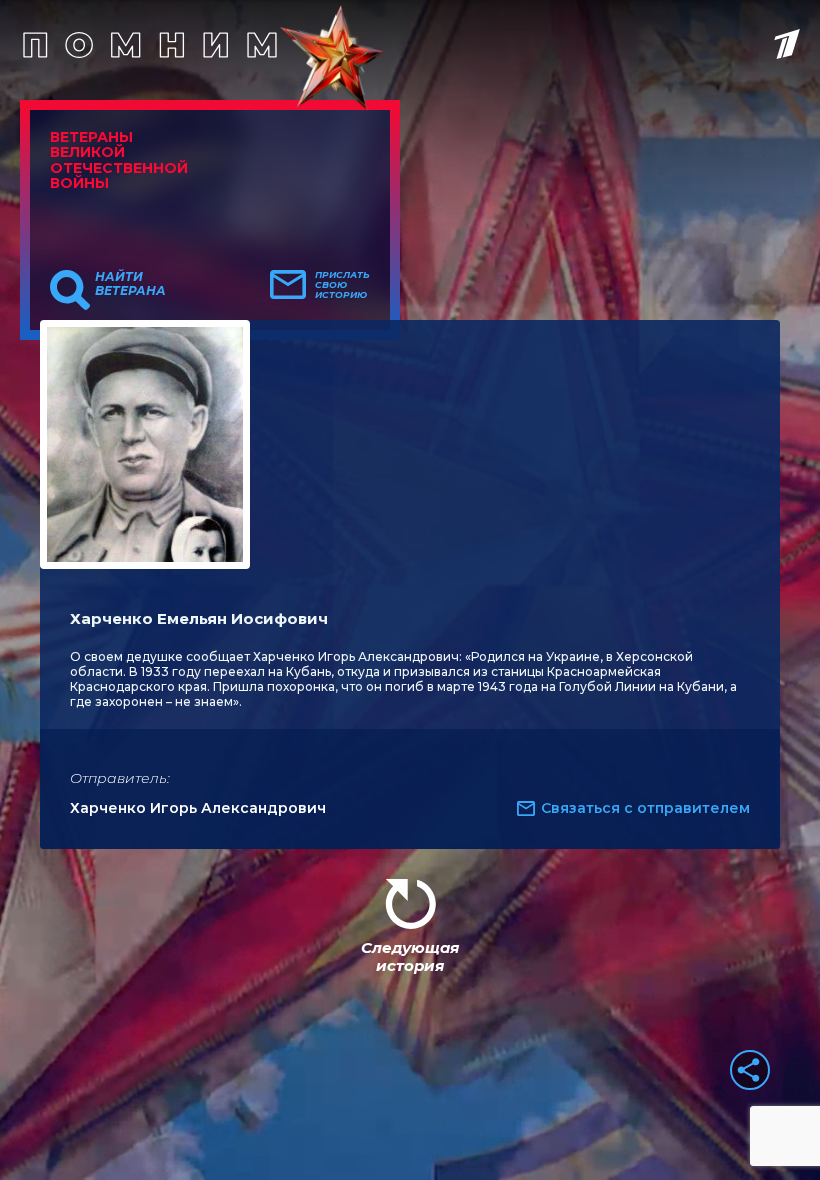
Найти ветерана (130, 284)
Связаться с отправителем (645, 808)
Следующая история (410, 956)
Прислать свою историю (342, 285)
